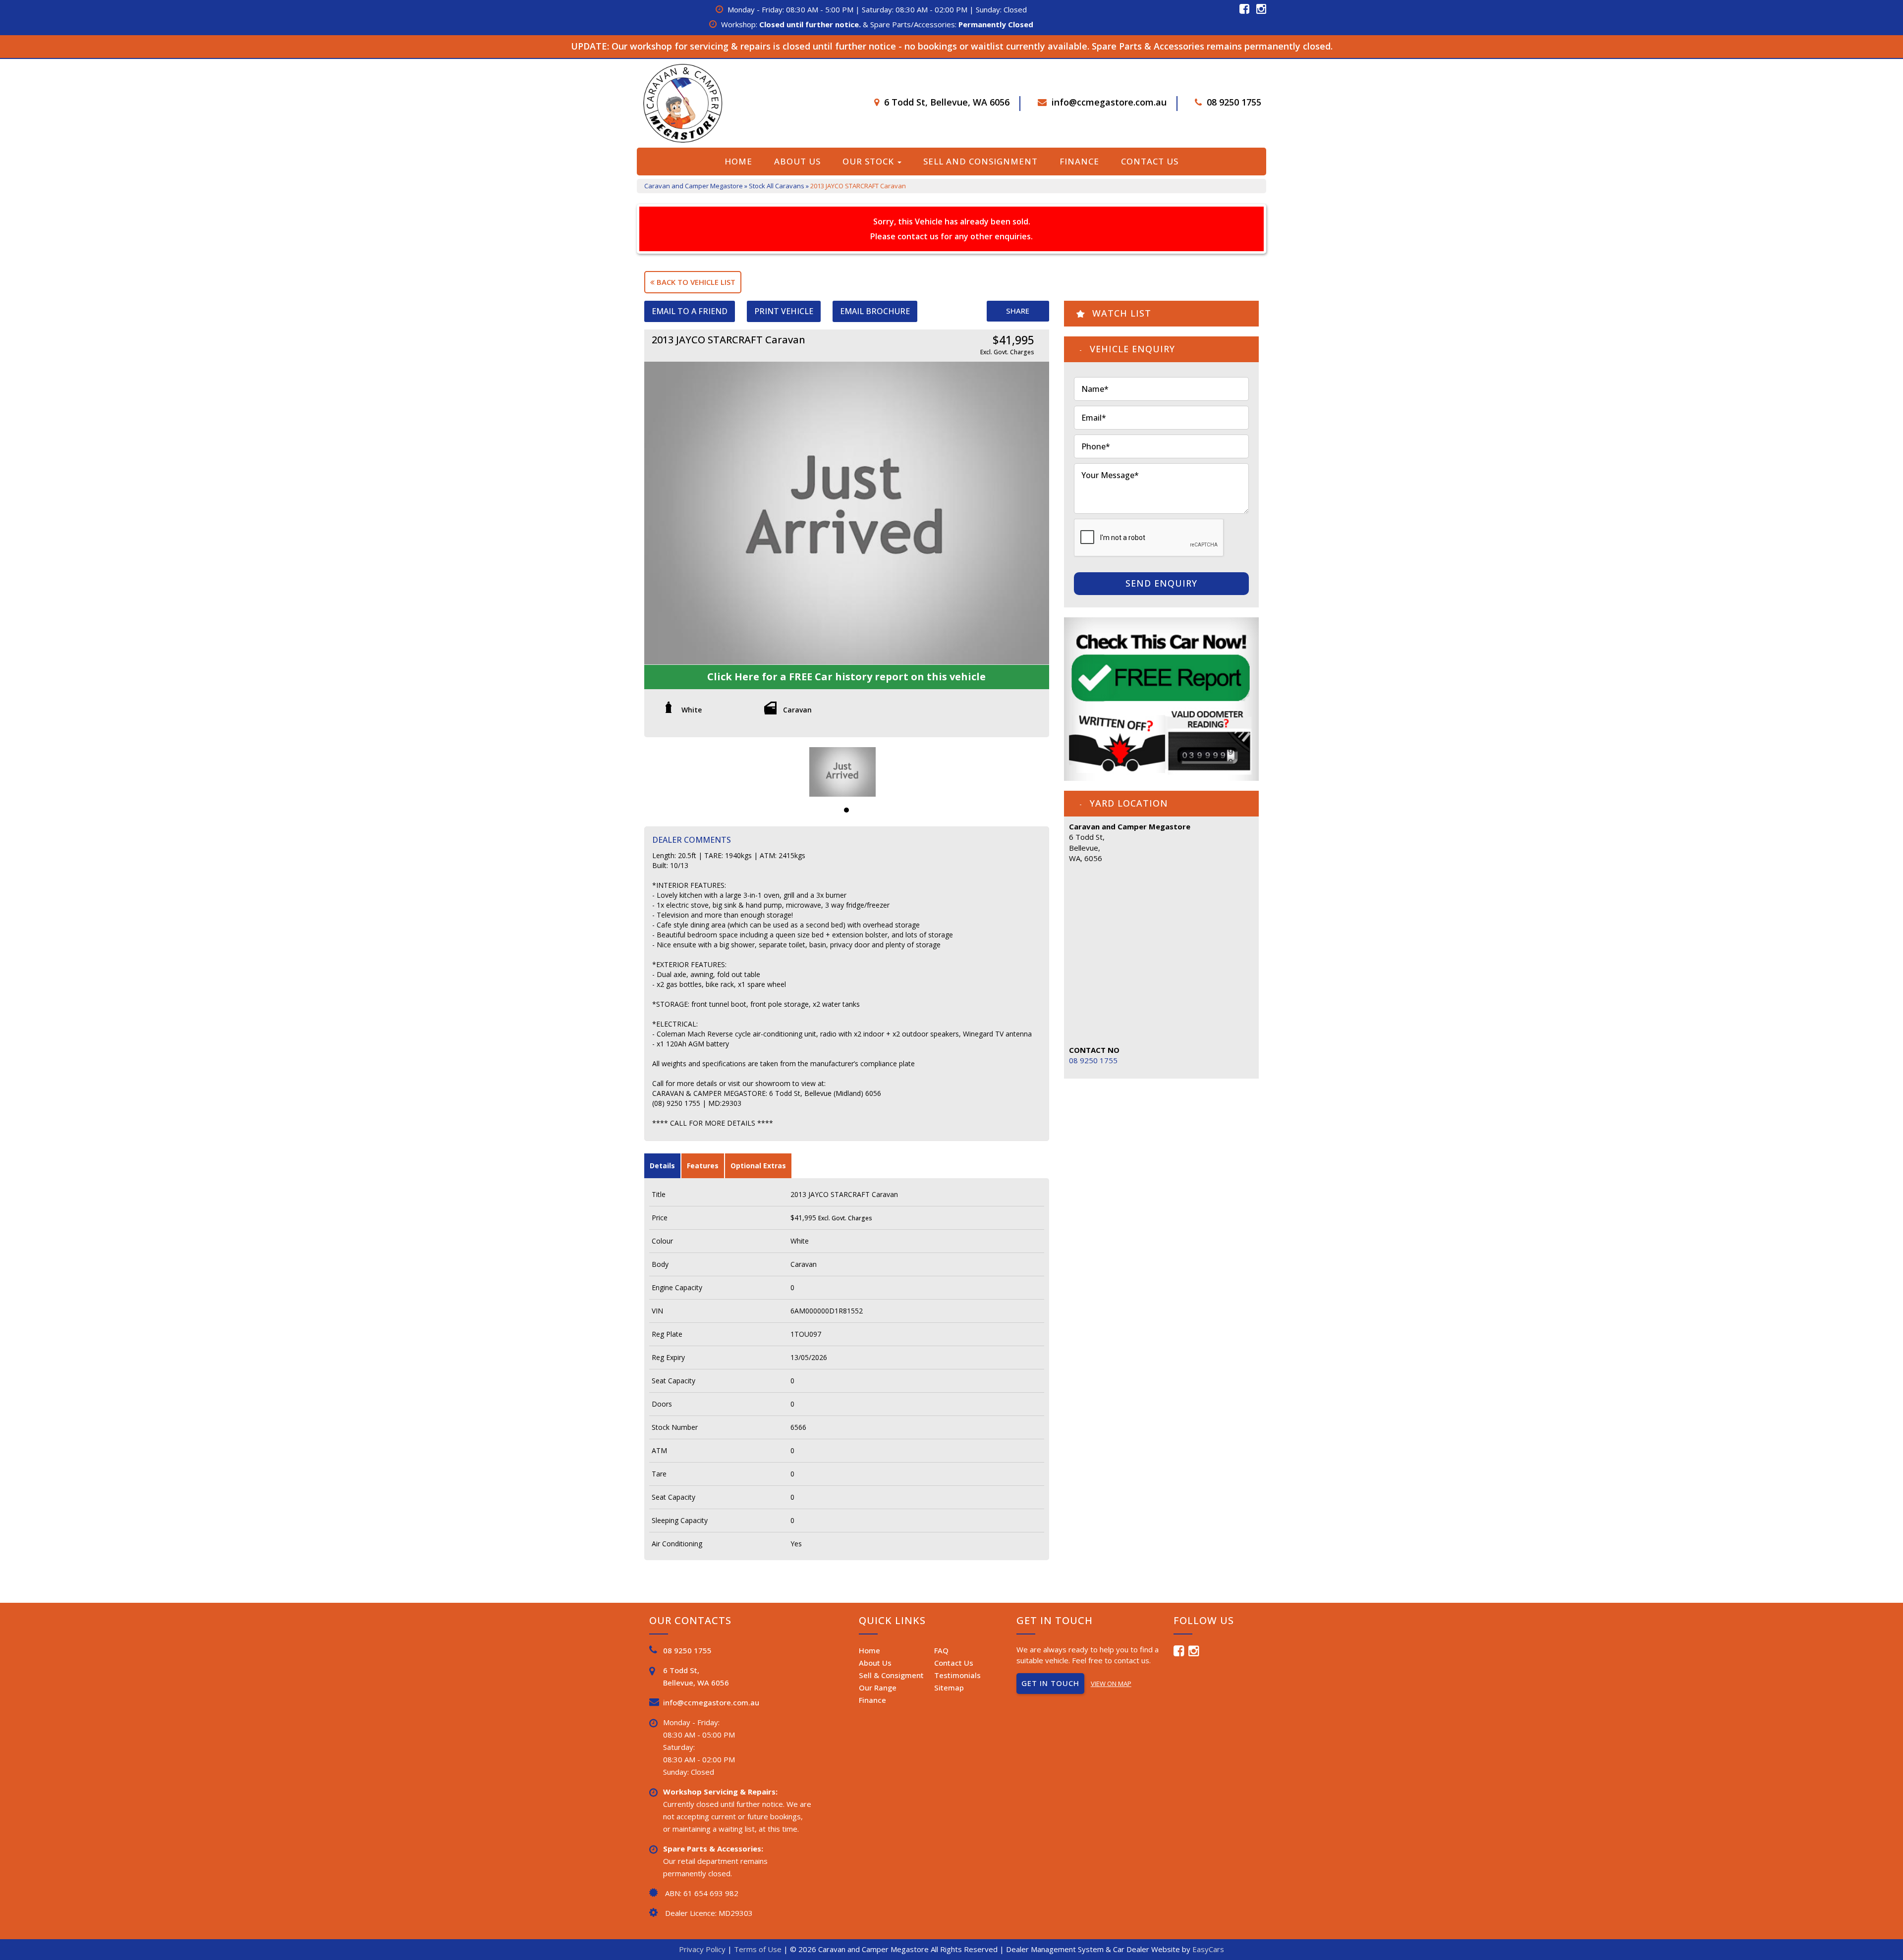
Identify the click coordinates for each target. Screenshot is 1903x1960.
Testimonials (957, 1675)
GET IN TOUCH (1050, 1683)
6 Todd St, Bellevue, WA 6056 (947, 102)
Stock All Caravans (777, 186)
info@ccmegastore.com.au (1109, 102)
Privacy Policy (703, 1949)
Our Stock (869, 161)
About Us (797, 161)
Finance (1079, 161)
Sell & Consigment (891, 1675)
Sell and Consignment (980, 161)
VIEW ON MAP (1111, 1684)
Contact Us (1150, 161)
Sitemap (949, 1688)
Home (738, 161)
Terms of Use (759, 1949)
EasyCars (1208, 1949)
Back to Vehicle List (695, 282)
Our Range (878, 1688)
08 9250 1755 (1234, 102)
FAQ (941, 1650)
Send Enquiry (1161, 583)
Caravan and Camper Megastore (694, 186)
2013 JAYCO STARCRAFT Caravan (858, 186)
